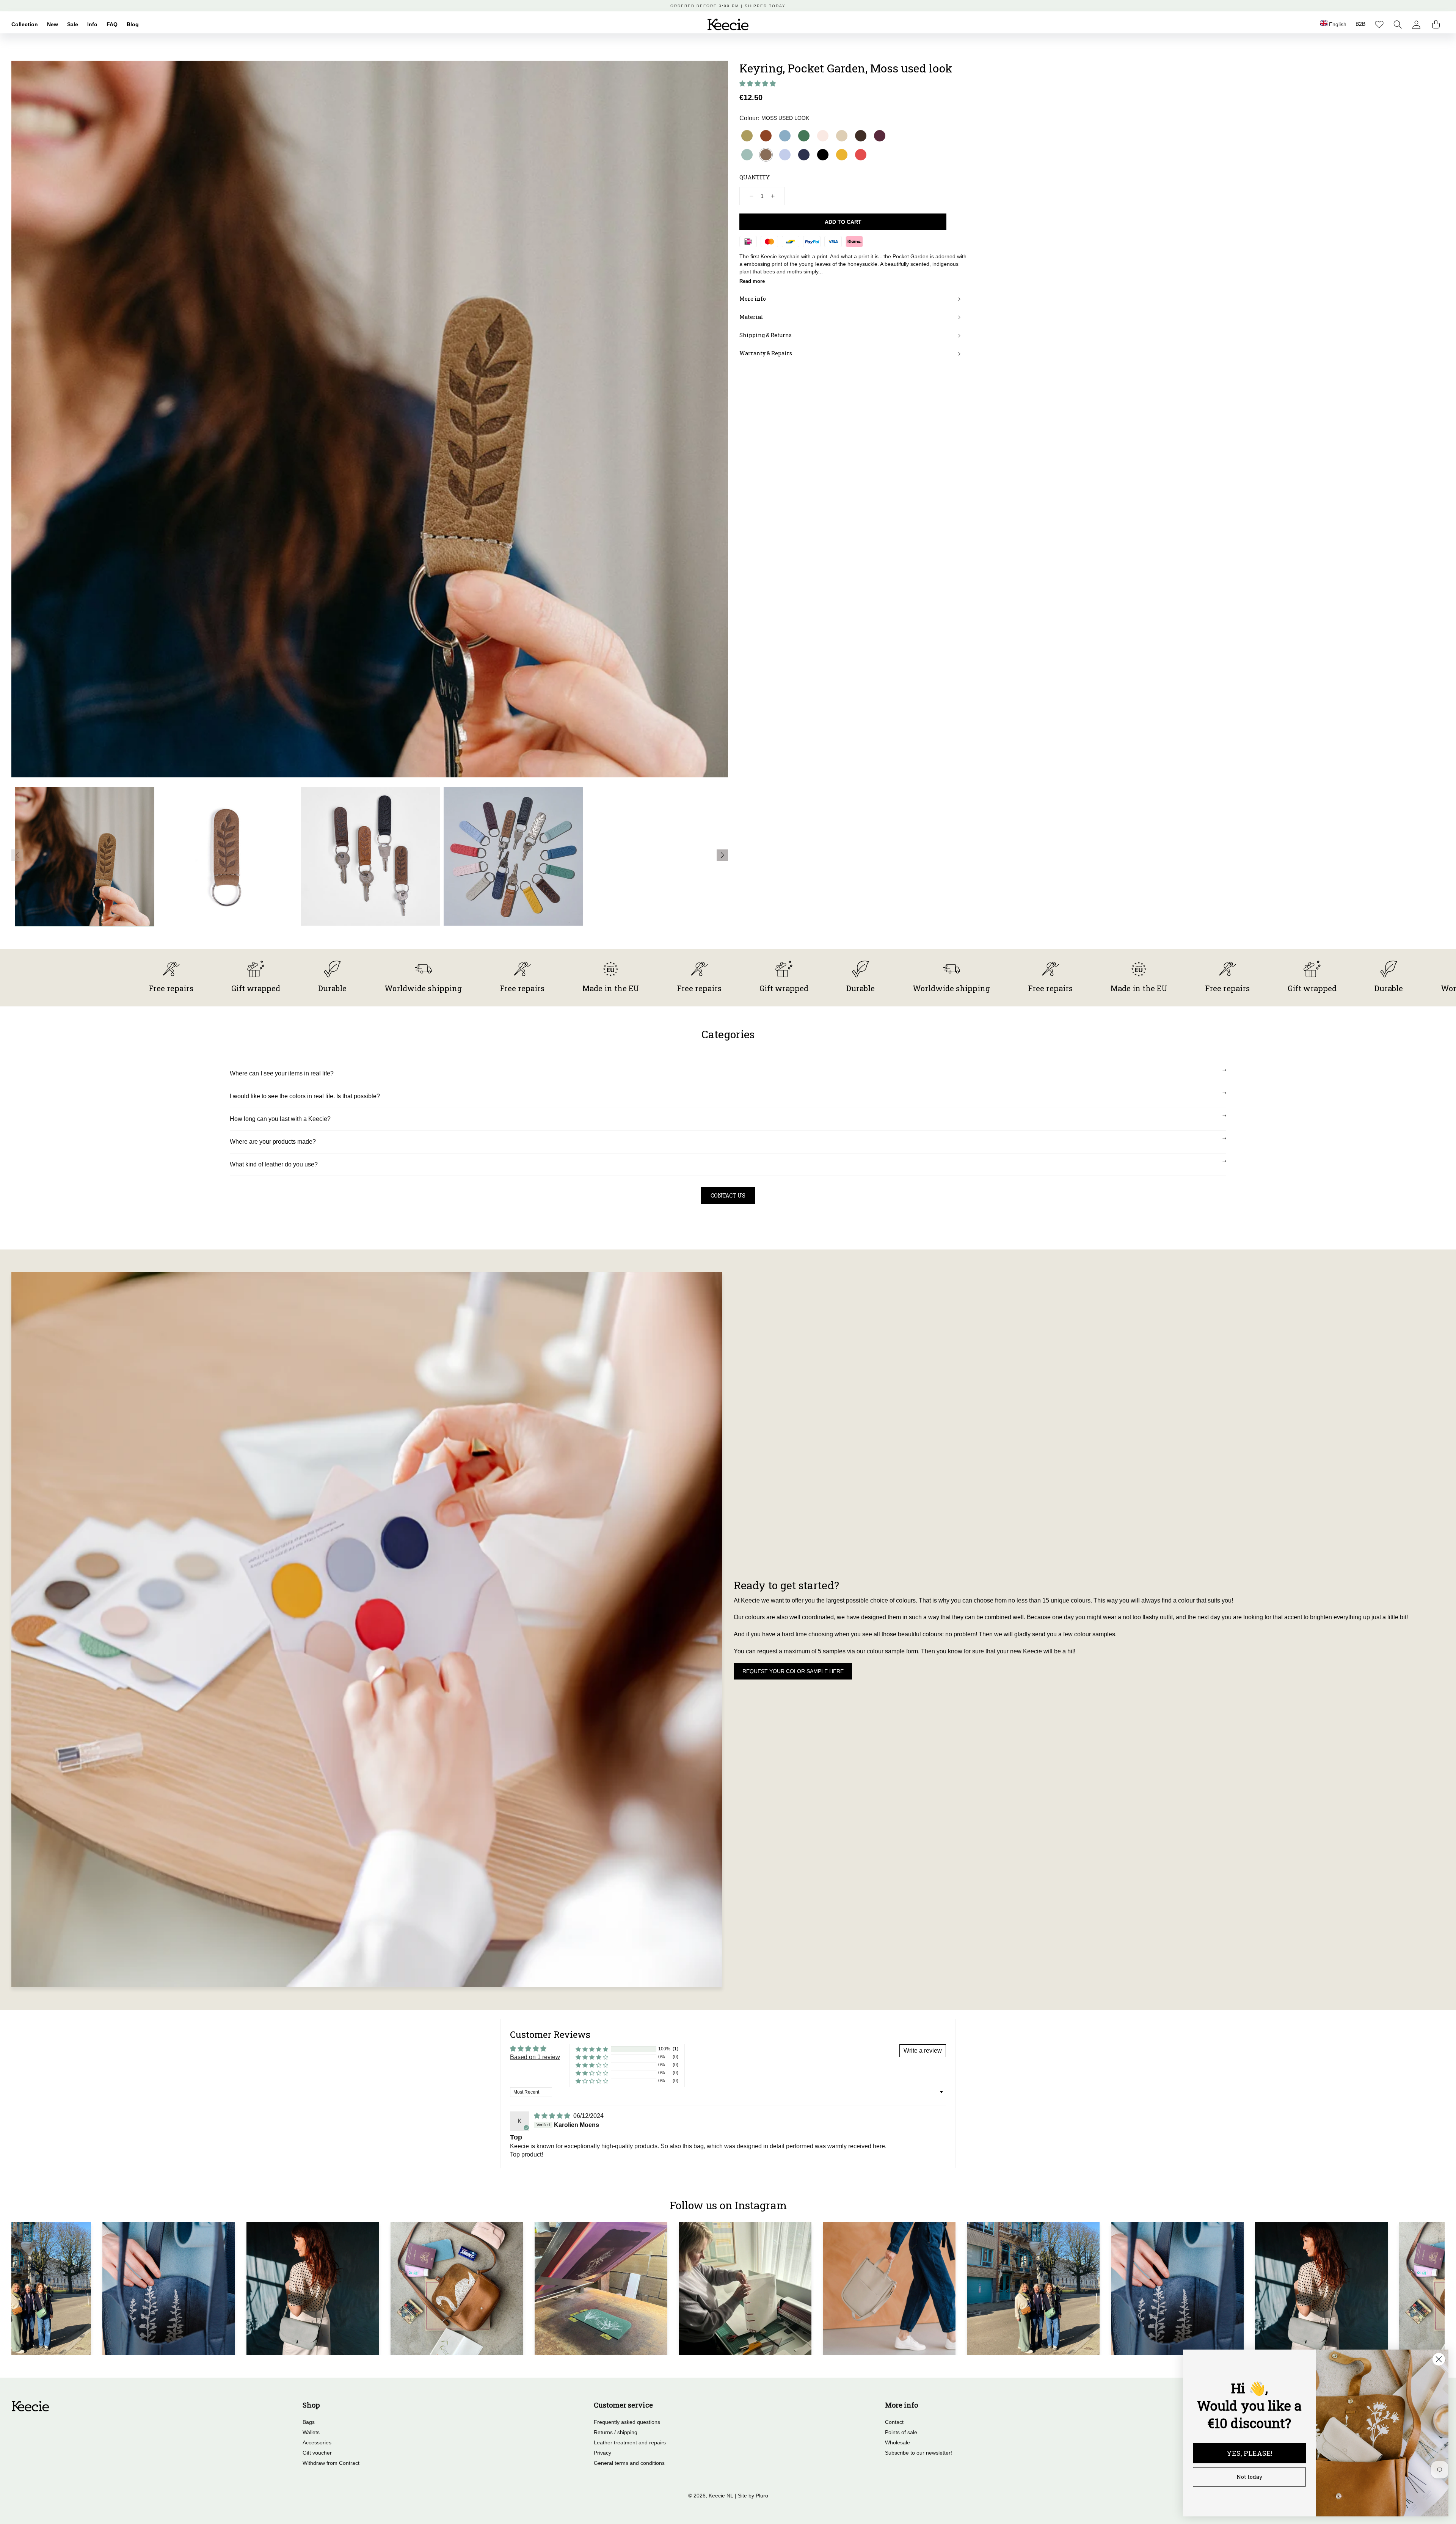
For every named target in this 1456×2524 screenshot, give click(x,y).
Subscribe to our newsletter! (919, 2453)
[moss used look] (766, 155)
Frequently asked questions (627, 2422)
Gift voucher (317, 2453)
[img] (553, 2116)
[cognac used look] (766, 136)
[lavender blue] (785, 155)
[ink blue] (804, 155)
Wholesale (897, 2442)
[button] (1398, 24)
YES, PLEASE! (1250, 2453)
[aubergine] (880, 136)
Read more (752, 281)
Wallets (311, 2432)
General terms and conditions (629, 2463)
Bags (309, 2422)
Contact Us (728, 1195)
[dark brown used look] (861, 136)
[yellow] (842, 155)
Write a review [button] (923, 2051)
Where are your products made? (273, 1142)
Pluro (762, 2496)
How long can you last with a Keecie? (280, 1119)
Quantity (755, 177)
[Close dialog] (1439, 2359)
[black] (823, 155)
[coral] (861, 155)
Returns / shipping (616, 2432)
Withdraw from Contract (331, 2463)
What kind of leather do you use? (274, 1164)
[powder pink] (823, 136)
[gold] (747, 136)
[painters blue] (785, 136)
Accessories (317, 2442)
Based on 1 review (535, 2057)
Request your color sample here (793, 1671)
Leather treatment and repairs (630, 2442)
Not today (1249, 2477)
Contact (894, 2422)
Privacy (602, 2453)
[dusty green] (747, 155)
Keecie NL (721, 2496)
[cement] (842, 136)
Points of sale (901, 2432)
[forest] (804, 136)
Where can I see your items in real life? (282, 1073)
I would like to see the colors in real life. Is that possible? (305, 1096)
